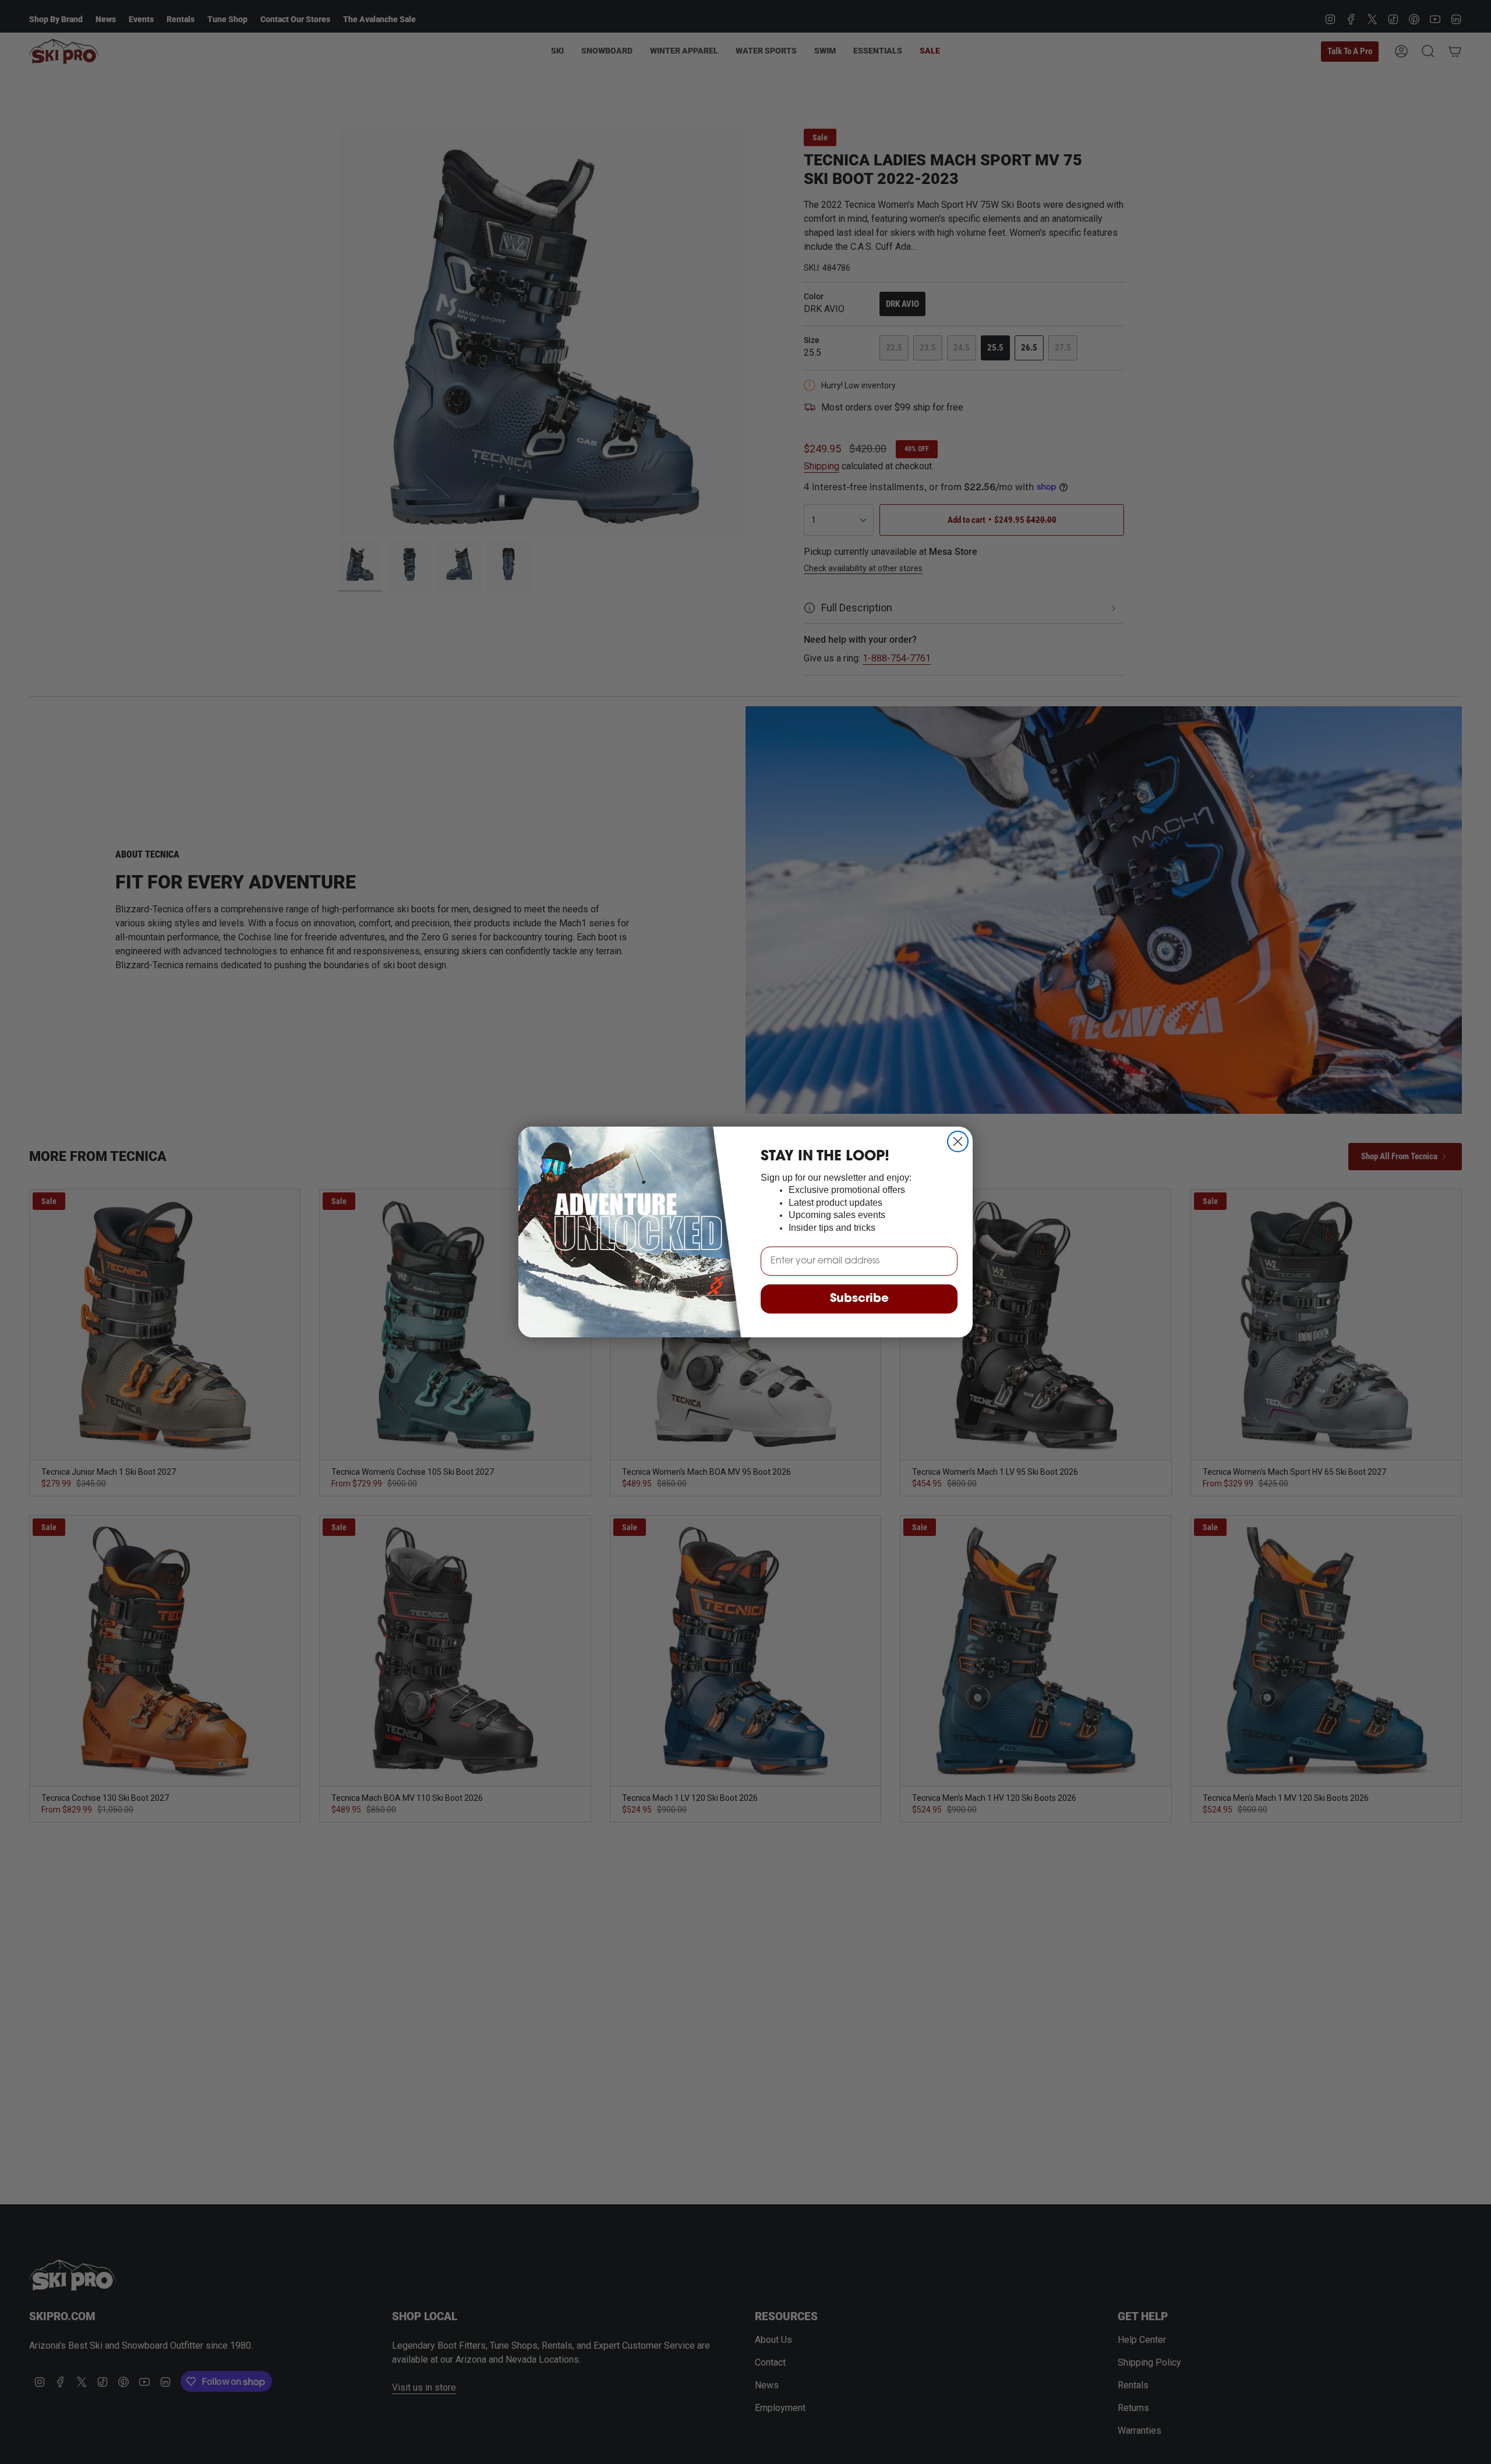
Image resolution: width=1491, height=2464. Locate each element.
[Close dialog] (958, 1141)
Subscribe (859, 1299)
